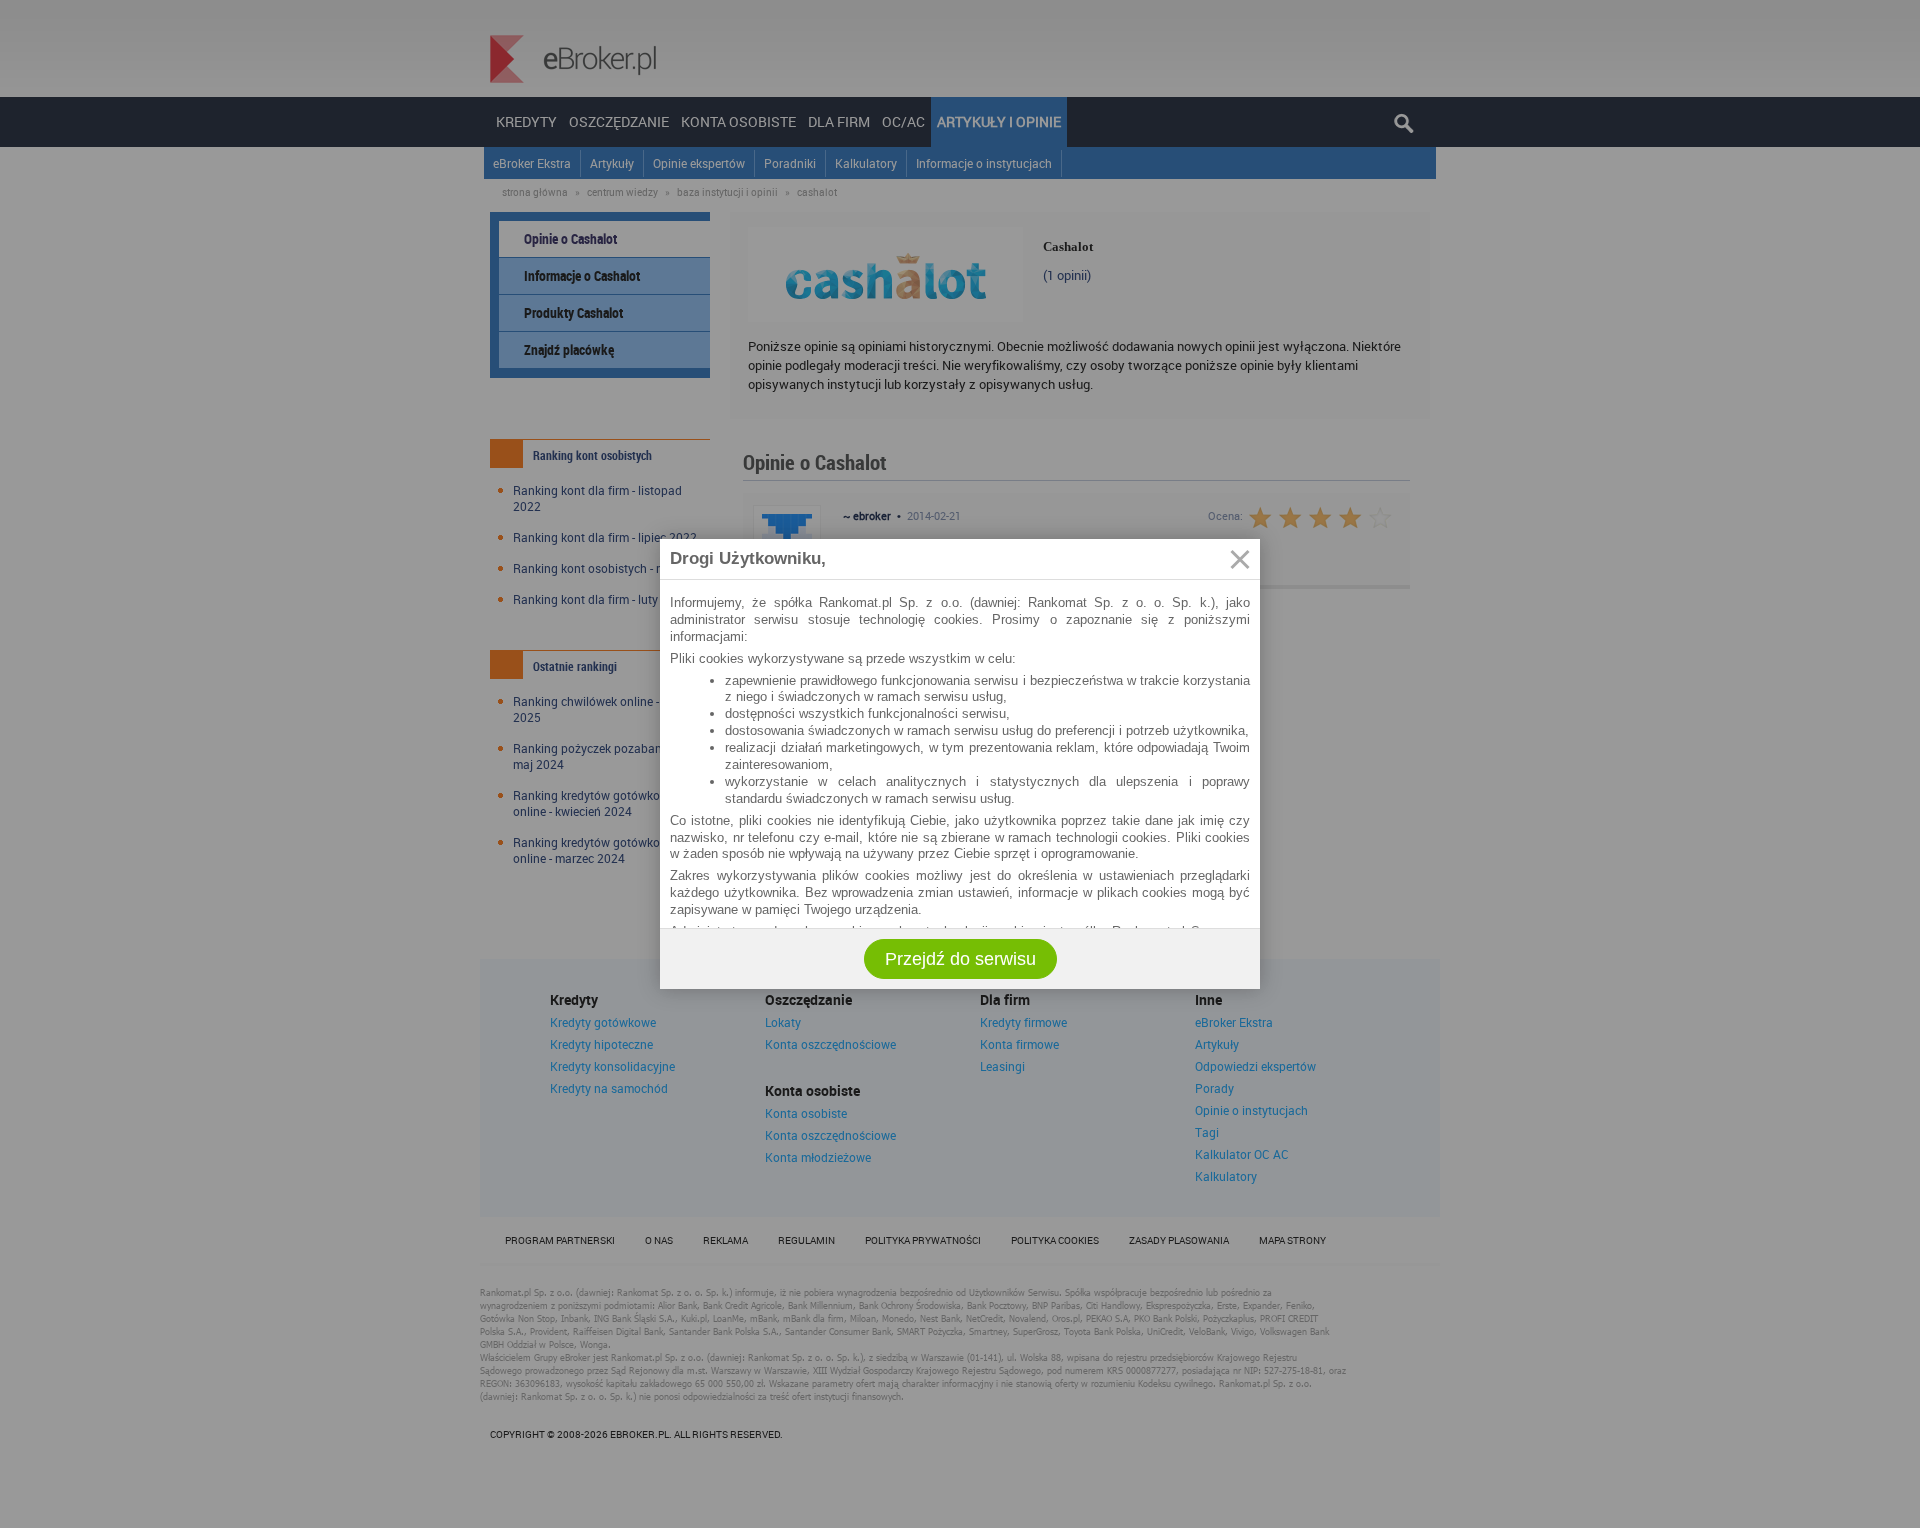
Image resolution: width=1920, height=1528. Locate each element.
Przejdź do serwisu (960, 959)
